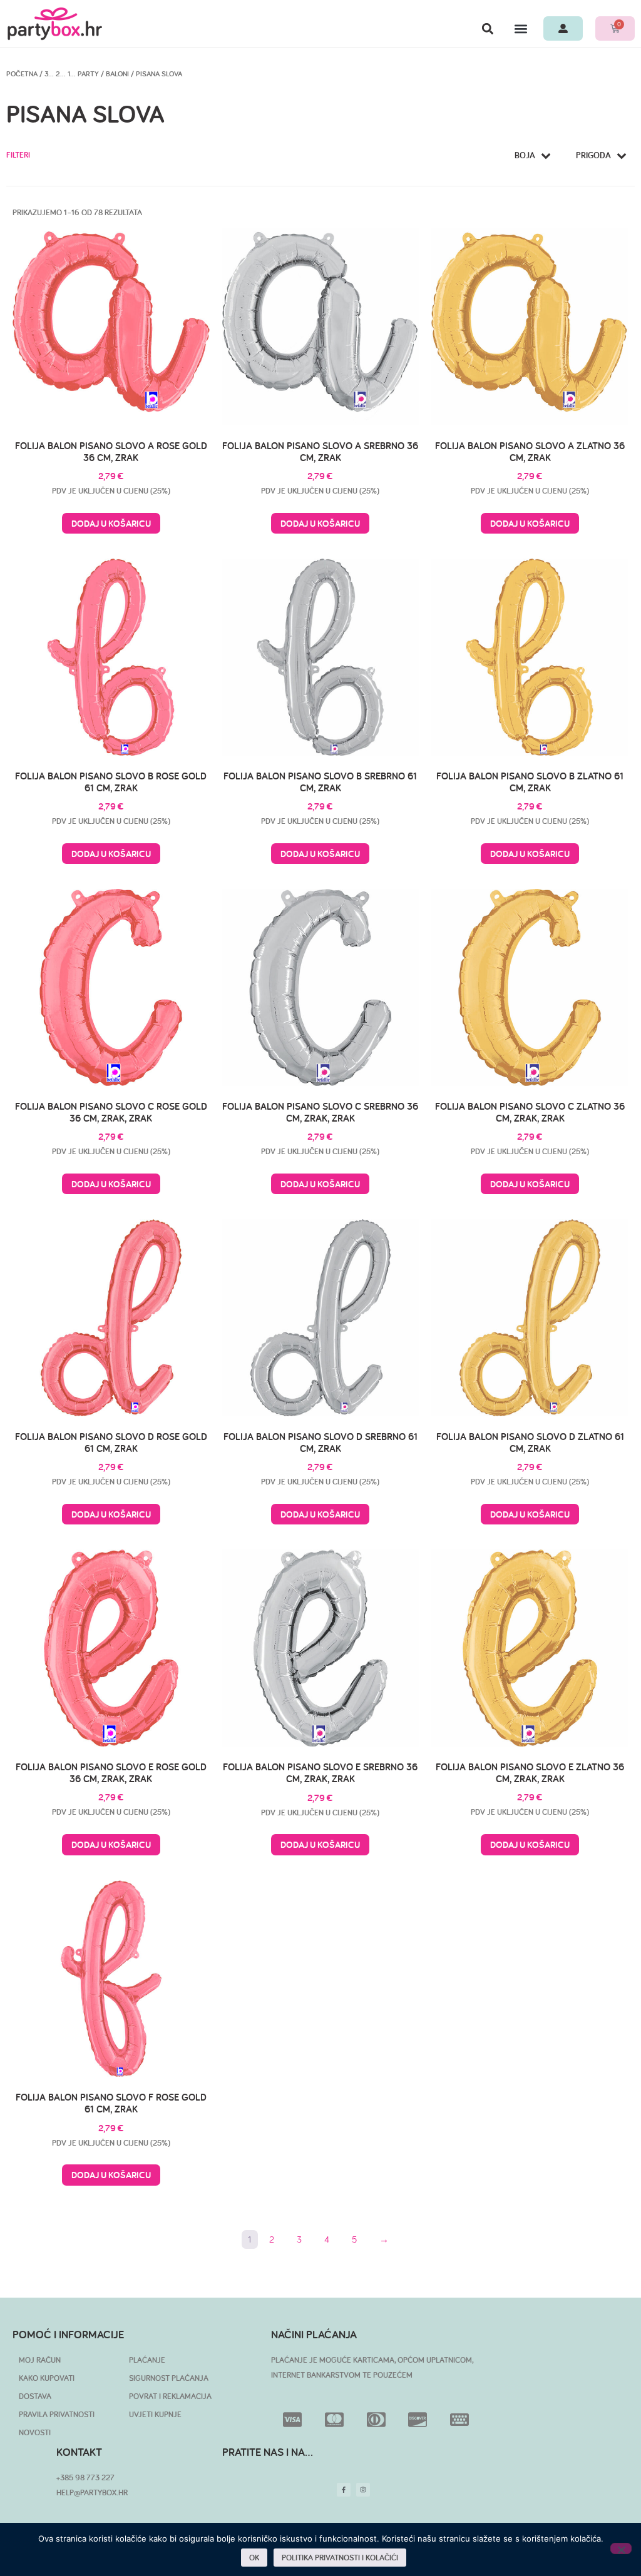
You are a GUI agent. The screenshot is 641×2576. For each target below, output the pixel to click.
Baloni (117, 74)
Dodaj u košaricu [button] (111, 523)
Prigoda (593, 155)
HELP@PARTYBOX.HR (92, 2492)
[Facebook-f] (344, 2490)
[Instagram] (363, 2490)
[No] (621, 2548)
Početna (22, 74)
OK (254, 2558)
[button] (487, 28)
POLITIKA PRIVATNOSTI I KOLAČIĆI (340, 2558)
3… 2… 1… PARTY (72, 74)
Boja (525, 155)
